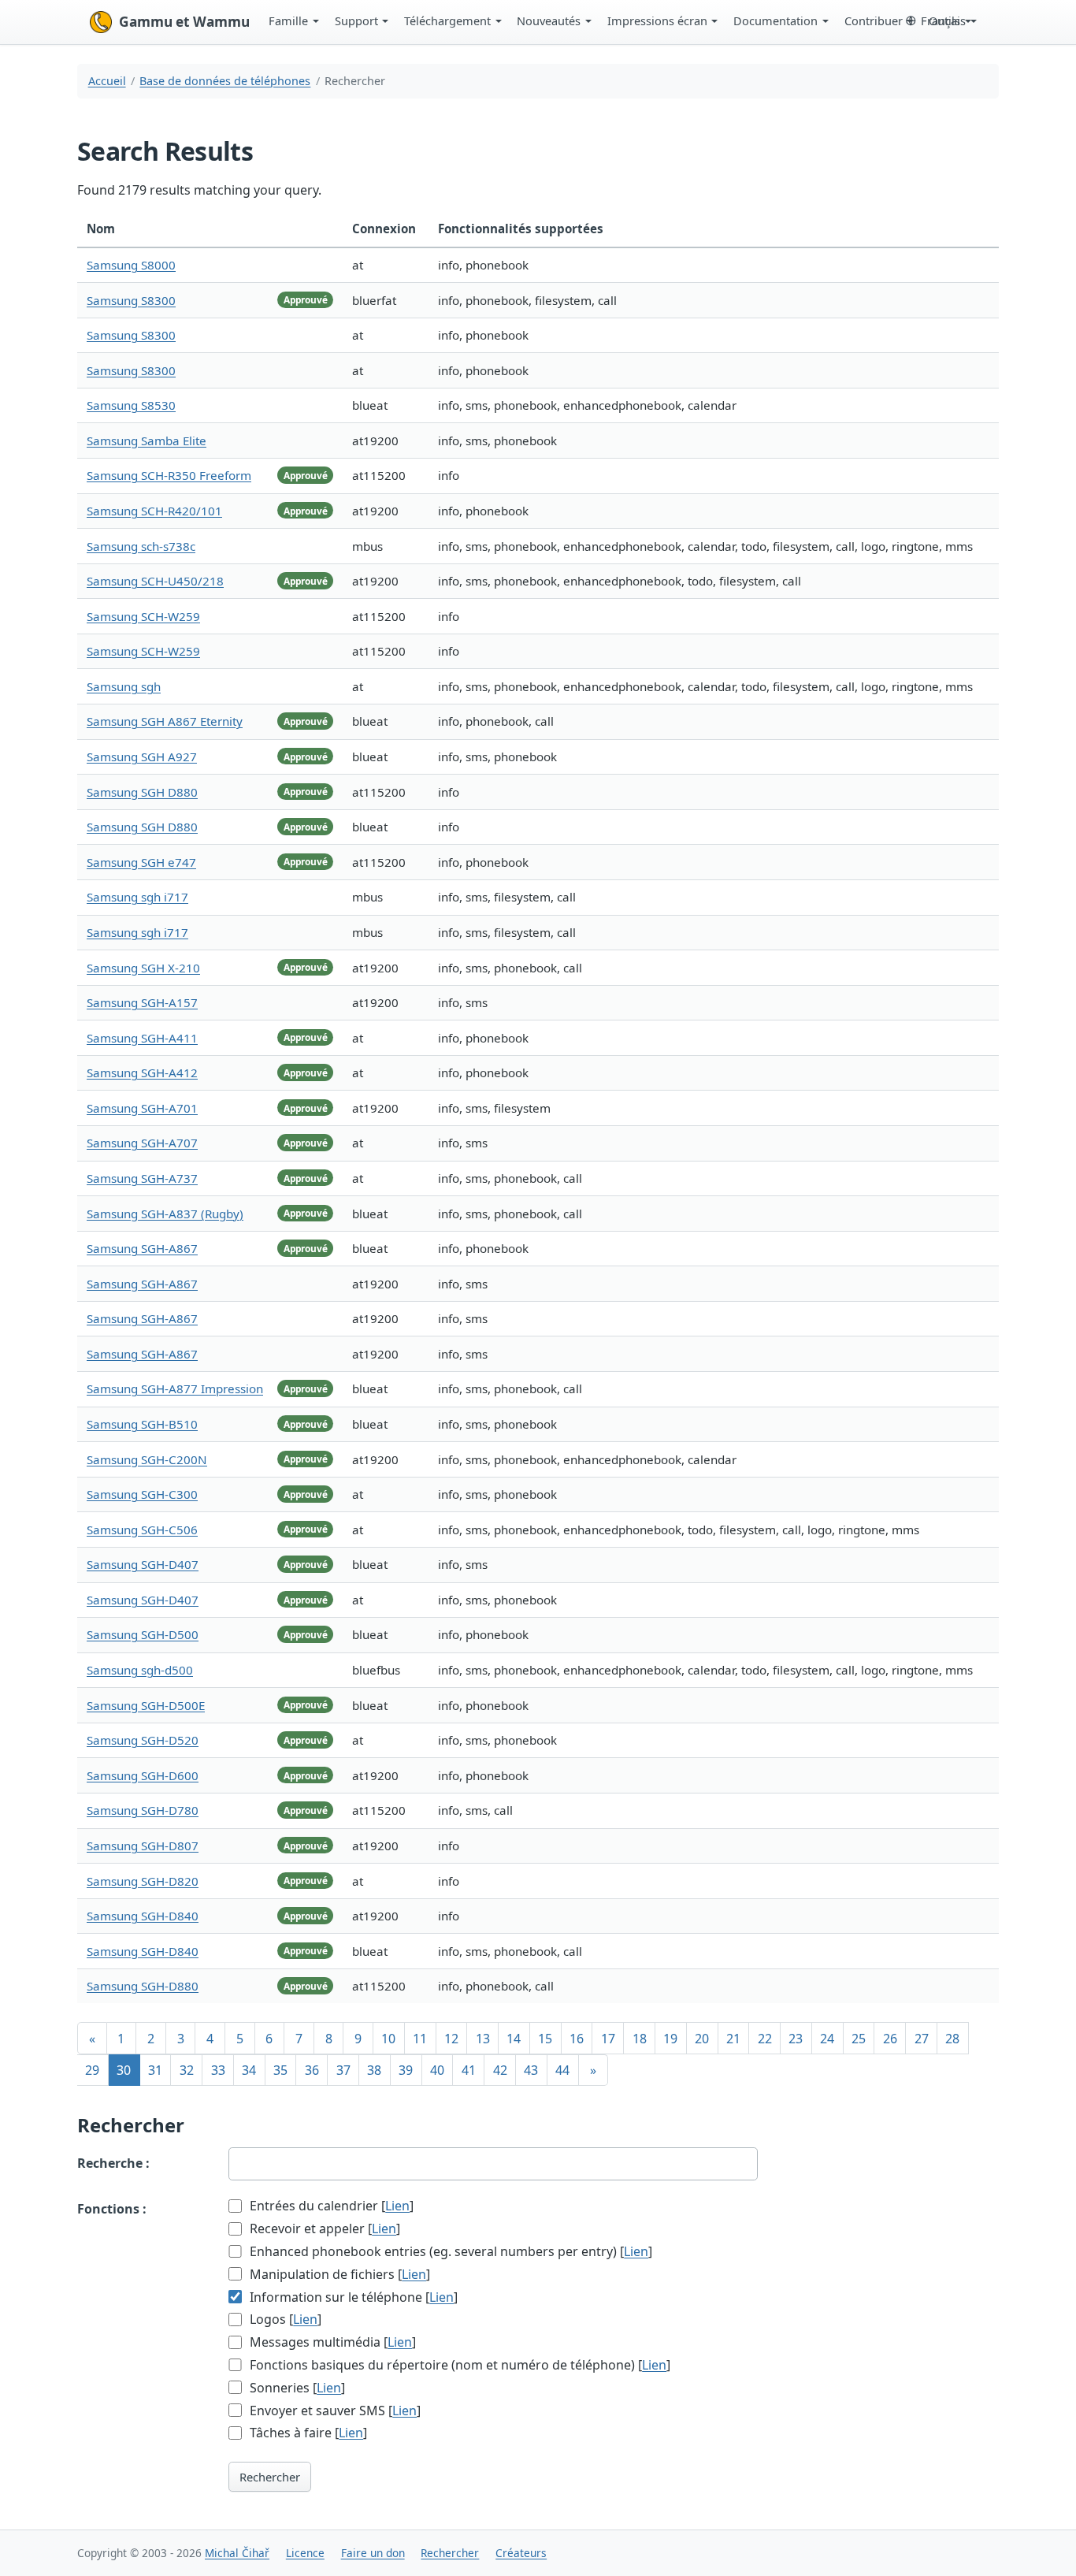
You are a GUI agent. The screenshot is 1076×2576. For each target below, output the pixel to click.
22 (765, 2039)
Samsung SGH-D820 (143, 1881)
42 (500, 2070)
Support (356, 20)
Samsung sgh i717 (137, 897)
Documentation (775, 20)
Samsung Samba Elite (147, 440)
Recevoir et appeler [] (323, 2228)
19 (670, 2039)
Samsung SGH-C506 (142, 1530)
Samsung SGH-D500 (143, 1634)
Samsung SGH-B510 (142, 1424)
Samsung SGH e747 (141, 862)
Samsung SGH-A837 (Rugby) (165, 1214)
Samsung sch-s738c (141, 546)
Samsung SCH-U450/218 (155, 581)
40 (437, 2070)
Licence (305, 2553)
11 (420, 2039)
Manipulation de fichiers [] (338, 2274)
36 (312, 2070)
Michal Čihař (237, 2553)
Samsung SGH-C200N (147, 1459)
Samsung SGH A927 (142, 756)
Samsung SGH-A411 (142, 1038)
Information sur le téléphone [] (352, 2297)
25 (859, 2039)
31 (155, 2070)
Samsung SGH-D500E (146, 1705)
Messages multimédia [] (331, 2342)
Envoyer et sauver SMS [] (334, 2411)
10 (388, 2039)
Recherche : (113, 2163)
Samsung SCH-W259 (143, 616)
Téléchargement (447, 20)
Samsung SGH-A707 (142, 1143)
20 (702, 2039)
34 (249, 2070)
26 (890, 2039)
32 (187, 2070)
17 (608, 2039)
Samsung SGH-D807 (143, 1846)
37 (343, 2070)
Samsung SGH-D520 (143, 1740)
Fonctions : (112, 2209)
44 (562, 2070)
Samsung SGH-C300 (142, 1494)
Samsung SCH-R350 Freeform (169, 475)
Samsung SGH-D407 (143, 1564)
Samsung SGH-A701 (142, 1108)
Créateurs (521, 2553)
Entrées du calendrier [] (330, 2206)
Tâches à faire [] (307, 2433)
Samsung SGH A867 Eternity (165, 721)
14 (514, 2039)
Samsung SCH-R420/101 (154, 511)
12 (451, 2039)
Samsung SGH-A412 (142, 1072)
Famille (288, 20)
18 (640, 2039)
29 (92, 2070)
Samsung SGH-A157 (142, 1002)
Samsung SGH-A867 (142, 1248)
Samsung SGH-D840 (143, 1916)
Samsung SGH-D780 (143, 1810)
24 (827, 2039)
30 (124, 2070)
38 (374, 2070)
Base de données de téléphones (225, 81)
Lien (397, 2206)
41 (469, 2070)
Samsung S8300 (131, 300)
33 (218, 2070)
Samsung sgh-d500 (140, 1670)
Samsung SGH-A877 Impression (175, 1388)
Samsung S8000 (131, 265)
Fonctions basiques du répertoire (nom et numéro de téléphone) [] (458, 2365)
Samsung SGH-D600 (143, 1775)
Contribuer (874, 20)
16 (577, 2039)
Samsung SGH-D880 (143, 1986)
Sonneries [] (296, 2388)
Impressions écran (657, 20)
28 (952, 2039)
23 (796, 2039)
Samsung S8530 (131, 405)
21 (733, 2039)
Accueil (107, 81)
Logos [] (284, 2319)
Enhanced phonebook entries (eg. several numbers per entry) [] (449, 2251)
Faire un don (373, 2553)
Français (943, 20)
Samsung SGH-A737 (142, 1178)
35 (280, 2070)
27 (922, 2039)
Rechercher (270, 2477)
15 (545, 2039)
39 (406, 2070)
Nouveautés (549, 20)
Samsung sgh (124, 686)
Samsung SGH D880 (142, 792)
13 (483, 2039)
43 (531, 2070)
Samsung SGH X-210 (143, 968)
